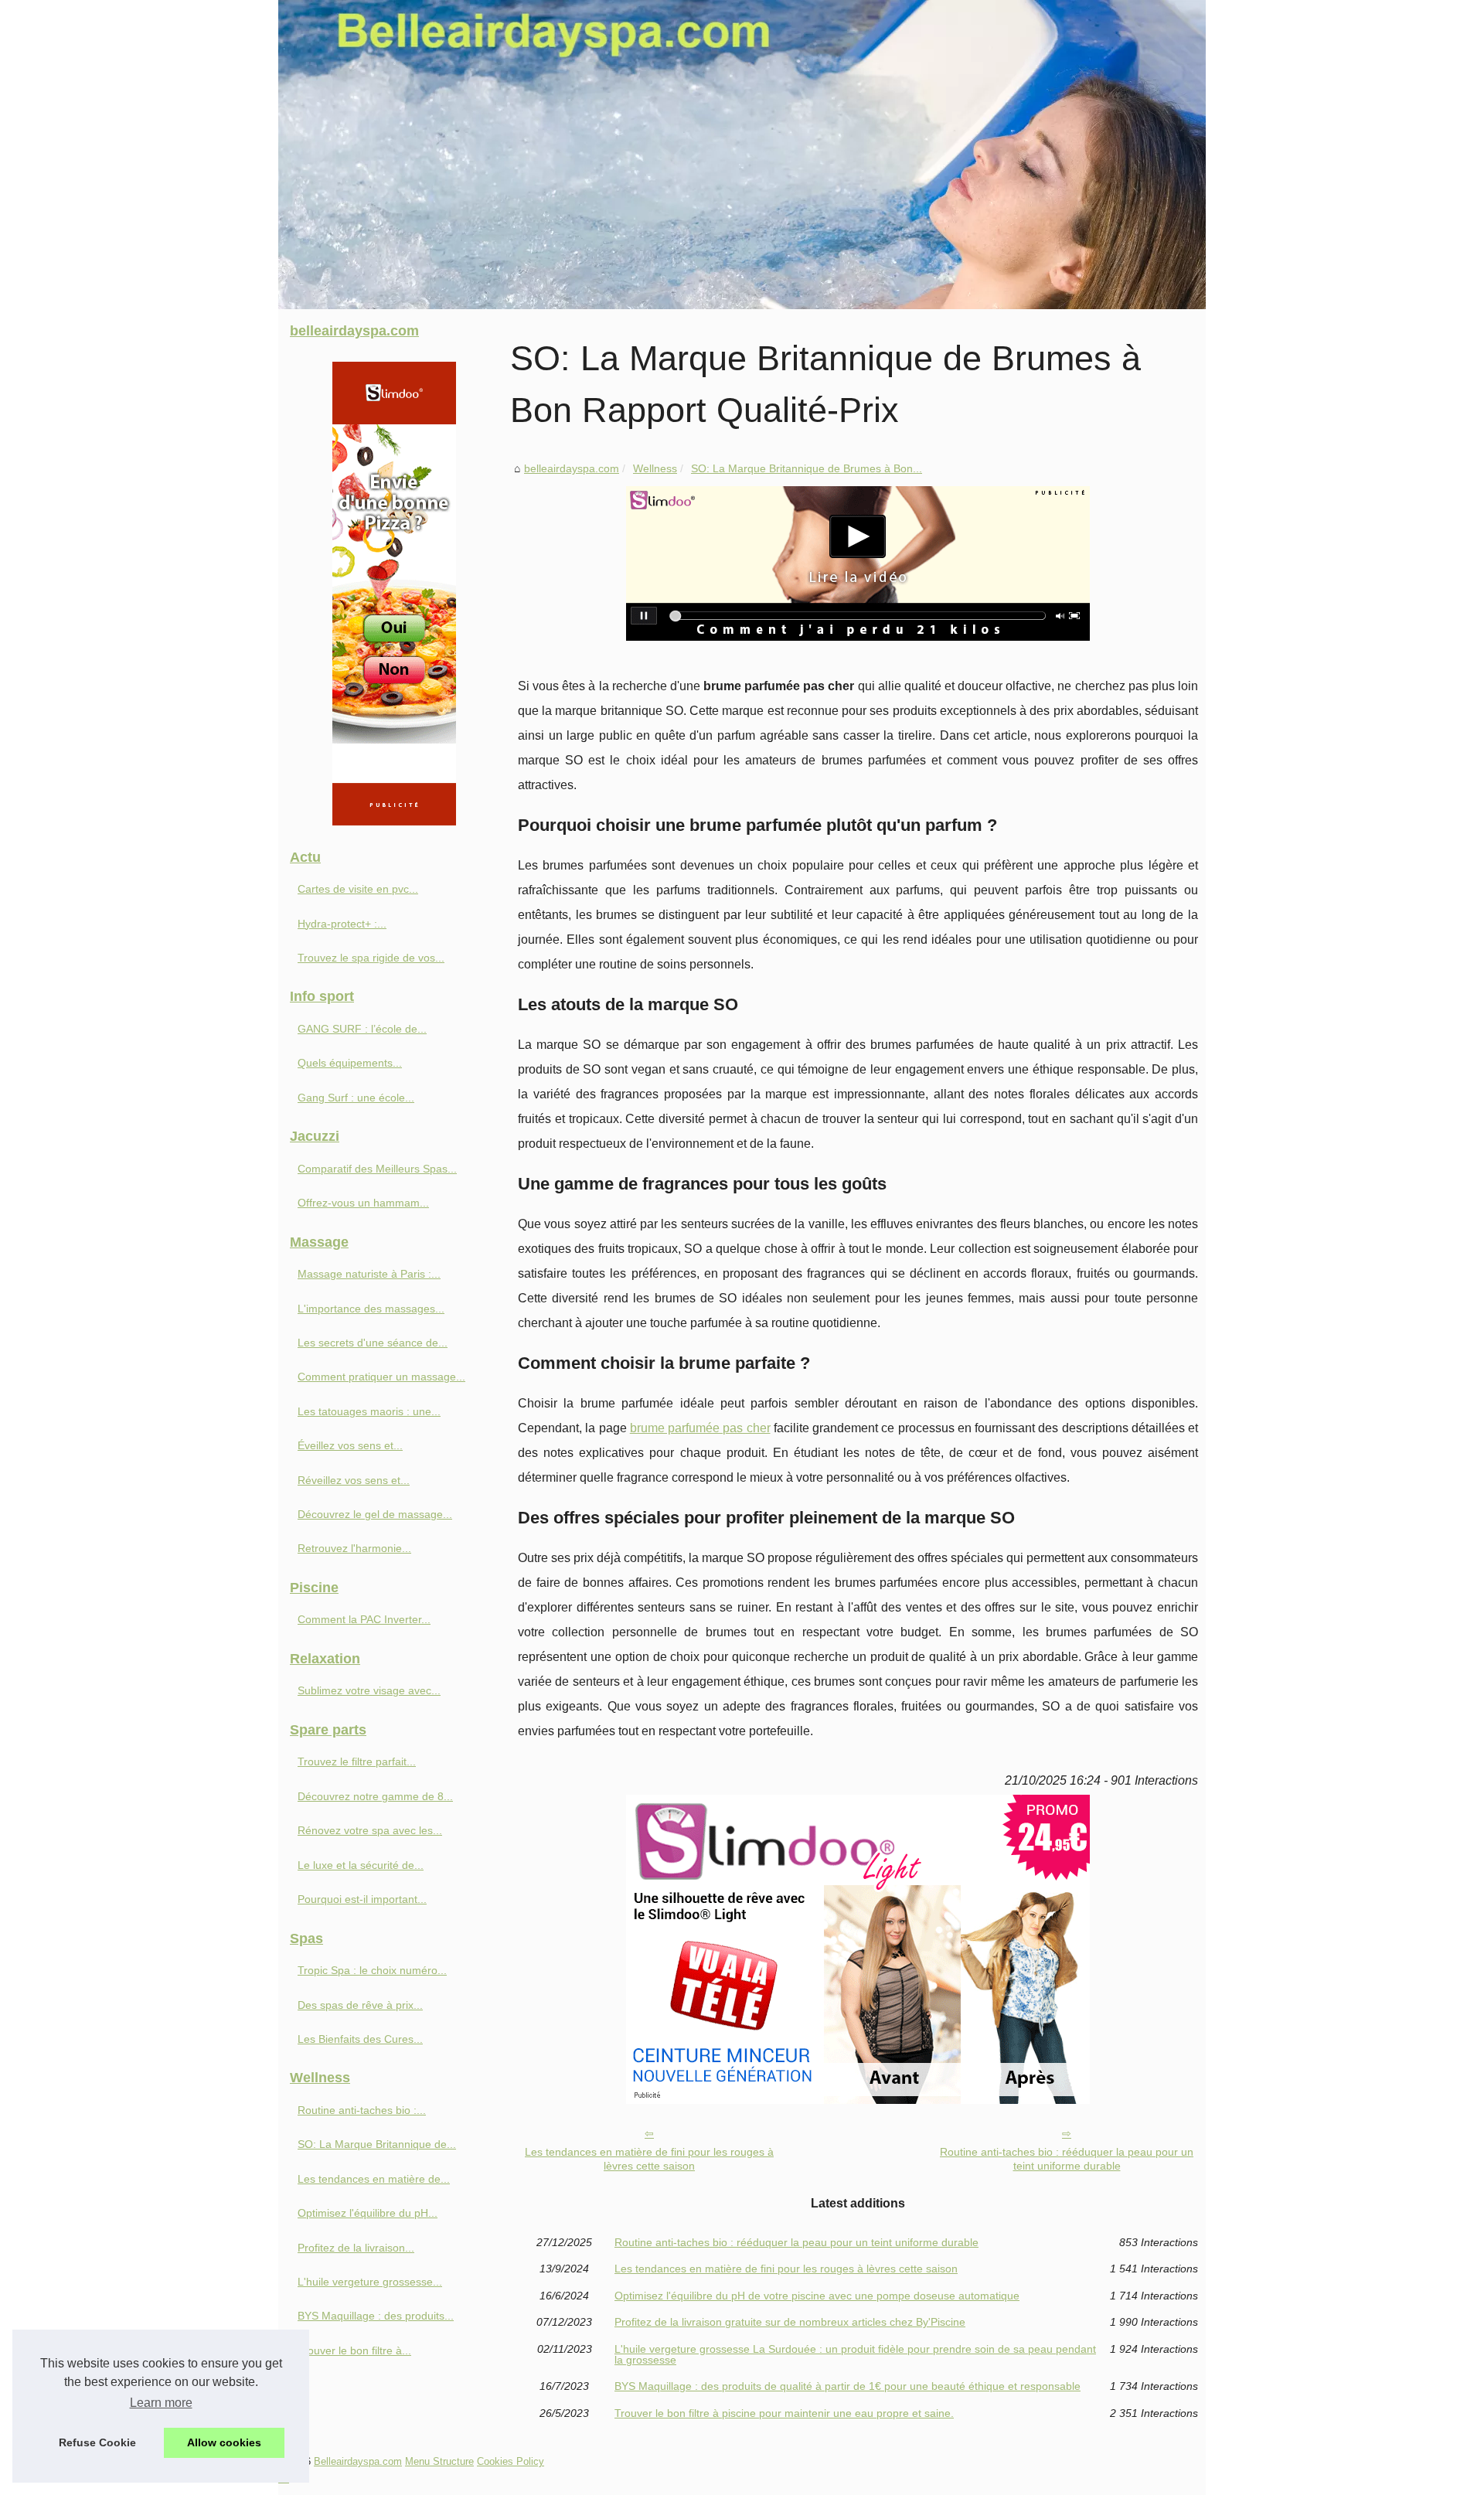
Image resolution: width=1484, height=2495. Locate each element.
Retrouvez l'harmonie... (354, 1548)
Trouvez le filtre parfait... (357, 1761)
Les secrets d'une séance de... (373, 1343)
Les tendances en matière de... (374, 2179)
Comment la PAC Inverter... (364, 1619)
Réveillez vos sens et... (354, 1480)
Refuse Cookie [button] (97, 2442)
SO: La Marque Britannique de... (377, 2144)
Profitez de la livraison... (356, 2248)
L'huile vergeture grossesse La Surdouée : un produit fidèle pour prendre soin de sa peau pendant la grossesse (855, 2355)
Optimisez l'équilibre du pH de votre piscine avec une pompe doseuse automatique (817, 2296)
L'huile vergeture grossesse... (370, 2282)
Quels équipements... (350, 1063)
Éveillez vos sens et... (350, 1445)
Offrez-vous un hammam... (363, 1203)
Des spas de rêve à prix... (360, 2005)
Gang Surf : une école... (356, 1098)
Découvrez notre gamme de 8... (375, 1796)
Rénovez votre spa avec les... (370, 1830)
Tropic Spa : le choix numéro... (372, 1970)
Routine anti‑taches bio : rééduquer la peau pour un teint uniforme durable (1067, 2159)
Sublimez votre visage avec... (369, 1690)
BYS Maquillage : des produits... (376, 2316)
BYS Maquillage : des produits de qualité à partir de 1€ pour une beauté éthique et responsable (848, 2386)
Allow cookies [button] (224, 2442)
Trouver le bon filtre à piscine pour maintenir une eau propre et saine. (784, 2413)
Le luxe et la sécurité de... (361, 1865)
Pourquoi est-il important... (362, 1899)
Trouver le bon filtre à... (354, 2350)
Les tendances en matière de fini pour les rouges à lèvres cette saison (649, 2159)
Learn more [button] (161, 2403)
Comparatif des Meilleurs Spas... (377, 1169)
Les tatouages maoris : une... (369, 1411)
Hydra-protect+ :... (342, 924)
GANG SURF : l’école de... (362, 1029)
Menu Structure (439, 2461)
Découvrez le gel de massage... (375, 1514)
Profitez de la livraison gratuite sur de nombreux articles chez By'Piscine (790, 2322)
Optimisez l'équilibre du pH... (368, 2213)
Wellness (655, 468)
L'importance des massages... (371, 1309)
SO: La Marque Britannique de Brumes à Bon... (807, 468)
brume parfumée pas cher (700, 1428)
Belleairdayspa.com (358, 2461)
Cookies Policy (511, 2461)
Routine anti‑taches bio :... (362, 2110)
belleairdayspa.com (572, 468)
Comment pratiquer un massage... (381, 1377)
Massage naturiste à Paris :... (369, 1274)
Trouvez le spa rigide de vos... (371, 958)
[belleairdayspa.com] (742, 155)
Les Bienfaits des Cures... (360, 2039)
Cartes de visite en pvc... (358, 889)
